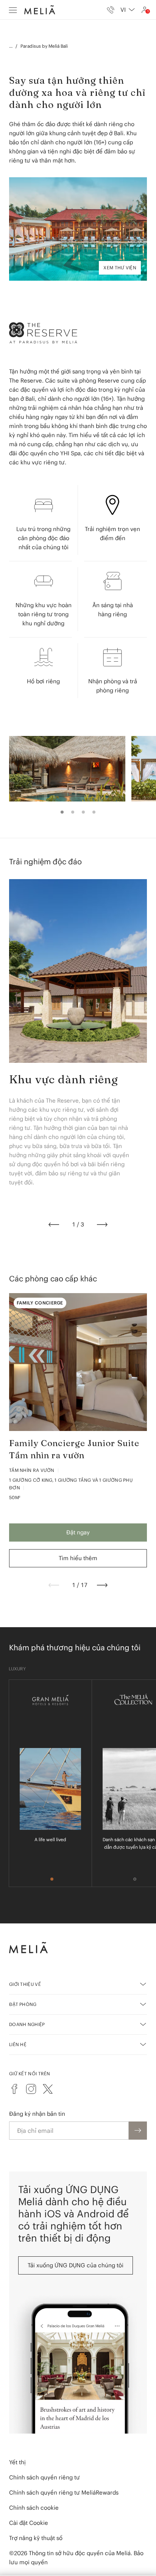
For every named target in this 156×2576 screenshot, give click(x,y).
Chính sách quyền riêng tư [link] (44, 2477)
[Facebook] (14, 2089)
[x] (48, 2089)
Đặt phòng (23, 2004)
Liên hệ (18, 2044)
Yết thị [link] (17, 2462)
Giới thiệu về (25, 1984)
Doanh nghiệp (27, 2024)
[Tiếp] (102, 1225)
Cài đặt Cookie (29, 2523)
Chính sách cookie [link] (34, 2508)
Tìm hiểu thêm (78, 1558)
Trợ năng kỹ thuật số (36, 2538)
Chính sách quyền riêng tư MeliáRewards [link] (64, 2492)
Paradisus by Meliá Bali (44, 46)
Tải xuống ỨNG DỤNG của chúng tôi (76, 2265)
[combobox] (128, 10)
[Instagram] (31, 2089)
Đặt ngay (78, 1532)
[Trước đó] (54, 1225)
